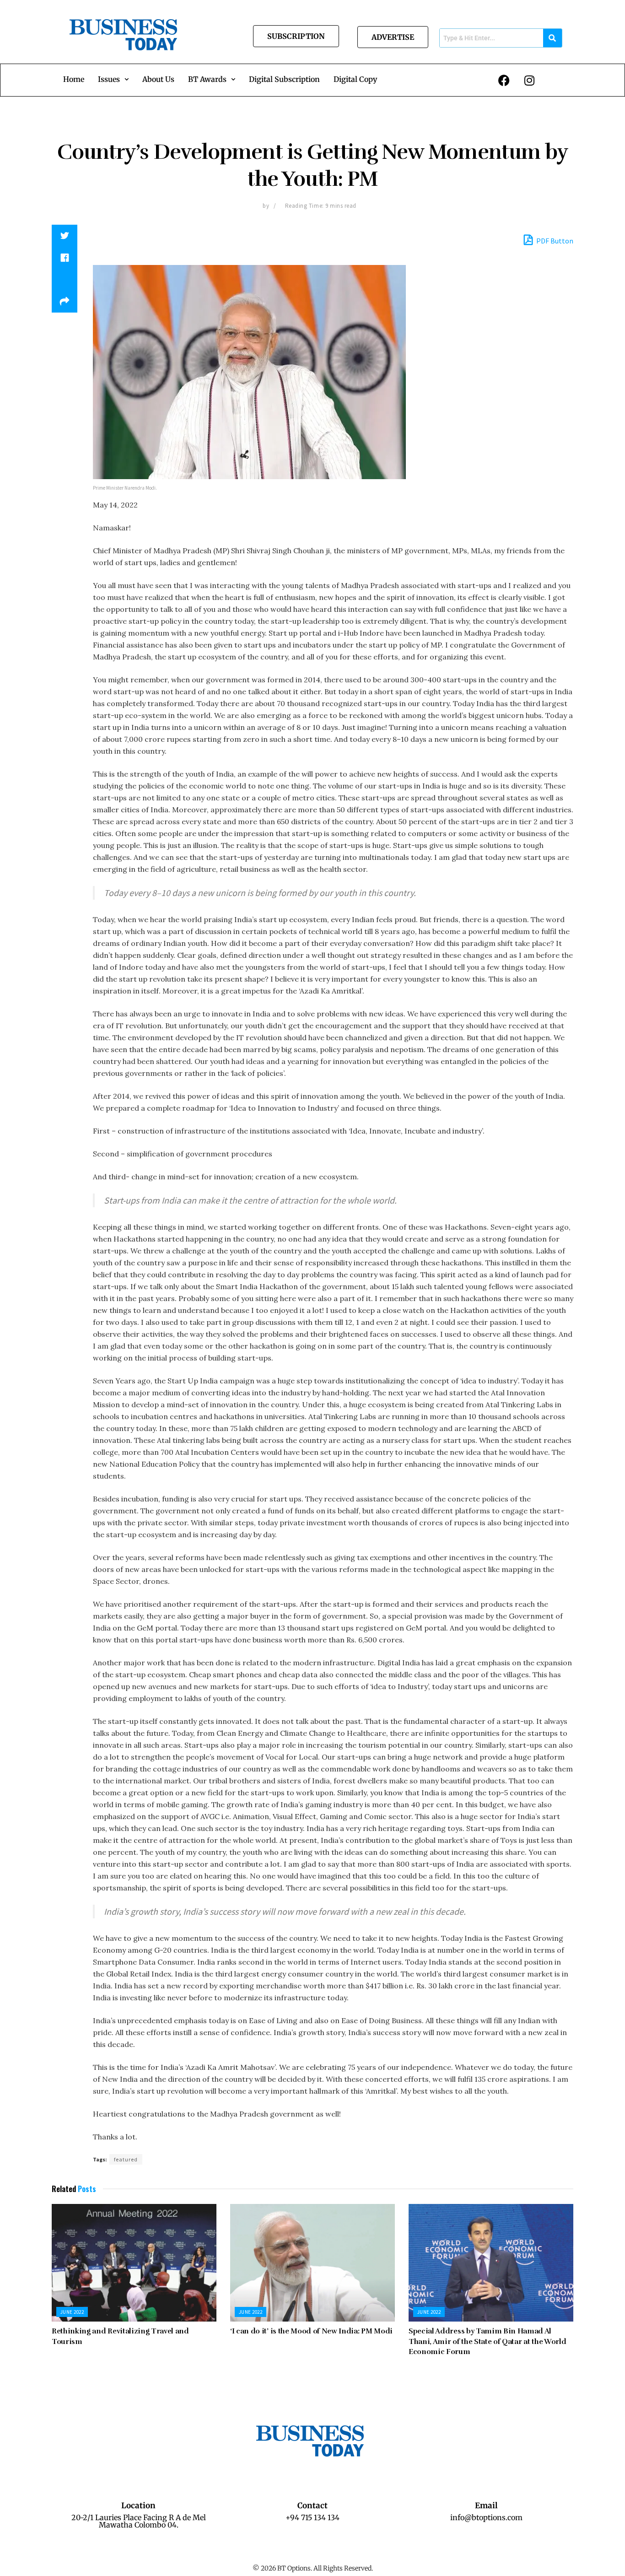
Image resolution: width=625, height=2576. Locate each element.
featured (126, 2159)
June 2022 (72, 2312)
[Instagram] (529, 80)
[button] (113, 79)
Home (74, 79)
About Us (158, 79)
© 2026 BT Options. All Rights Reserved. (313, 2568)
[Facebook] (504, 80)
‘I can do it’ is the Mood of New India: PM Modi (311, 2331)
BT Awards (207, 79)
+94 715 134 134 (312, 2517)
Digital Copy (355, 79)
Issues (109, 79)
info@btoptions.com (486, 2517)
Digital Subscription (284, 79)
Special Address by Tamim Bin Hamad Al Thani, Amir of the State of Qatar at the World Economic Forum (487, 2341)
